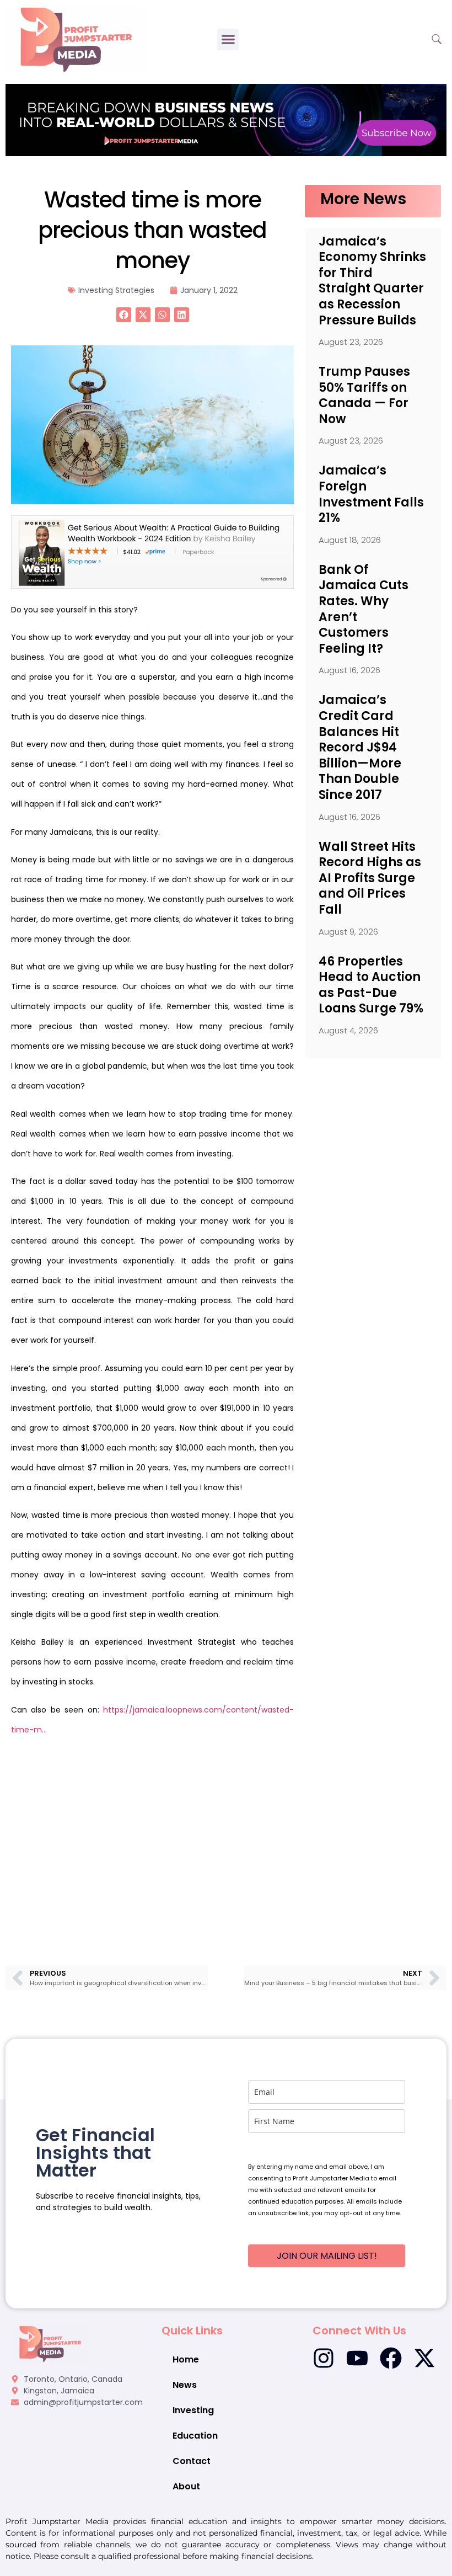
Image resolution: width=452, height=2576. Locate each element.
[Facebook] (391, 2358)
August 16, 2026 (349, 670)
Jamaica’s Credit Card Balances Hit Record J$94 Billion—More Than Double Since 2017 (360, 747)
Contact (192, 2461)
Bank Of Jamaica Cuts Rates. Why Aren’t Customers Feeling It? (364, 609)
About (186, 2486)
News (185, 2385)
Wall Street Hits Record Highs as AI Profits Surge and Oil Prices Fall (370, 878)
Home (186, 2359)
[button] (228, 39)
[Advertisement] (152, 1836)
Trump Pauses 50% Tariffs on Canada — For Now (364, 395)
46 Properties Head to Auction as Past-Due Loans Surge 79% (371, 985)
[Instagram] (324, 2358)
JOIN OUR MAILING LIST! (327, 2256)
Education (195, 2436)
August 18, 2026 (350, 540)
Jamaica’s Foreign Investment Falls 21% (371, 494)
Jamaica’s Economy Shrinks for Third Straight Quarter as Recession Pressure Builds (372, 281)
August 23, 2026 (351, 342)
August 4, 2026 (348, 1030)
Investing (193, 2410)
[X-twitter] (424, 2358)
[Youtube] (357, 2358)
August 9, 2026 (348, 932)
